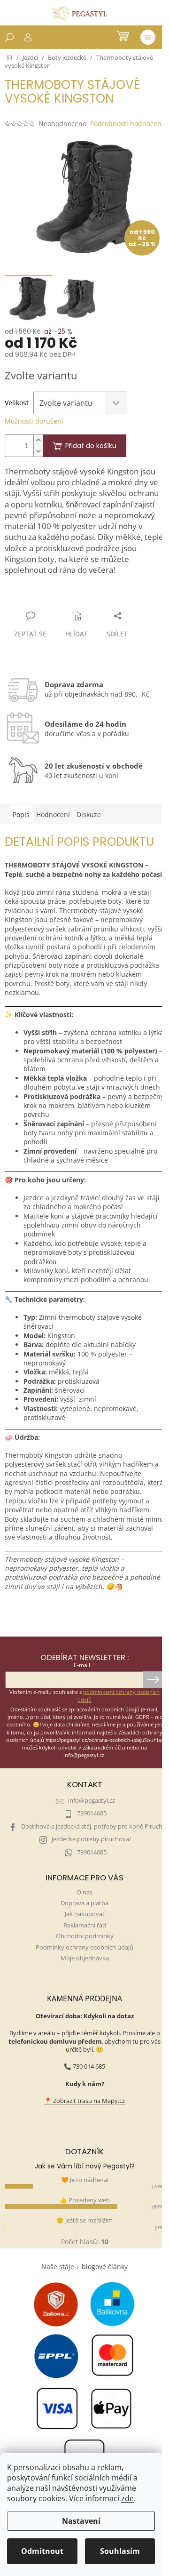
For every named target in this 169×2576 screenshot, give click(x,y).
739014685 (92, 1813)
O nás (84, 1892)
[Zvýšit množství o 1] (38, 440)
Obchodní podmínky (85, 1936)
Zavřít (55, 598)
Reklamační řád (85, 1925)
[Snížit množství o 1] (38, 451)
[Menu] (148, 37)
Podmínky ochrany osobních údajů (84, 1947)
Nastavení (81, 2521)
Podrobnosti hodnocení (127, 124)
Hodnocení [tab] (53, 815)
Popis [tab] (21, 815)
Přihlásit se (153, 1680)
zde (127, 2498)
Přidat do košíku (91, 446)
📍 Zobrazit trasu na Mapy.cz (84, 2101)
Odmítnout (42, 2551)
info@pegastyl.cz (92, 1801)
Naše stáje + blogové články (84, 2267)
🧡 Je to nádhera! (85, 2180)
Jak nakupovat (85, 1914)
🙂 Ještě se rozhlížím (84, 2220)
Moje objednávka (85, 1958)
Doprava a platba (84, 1903)
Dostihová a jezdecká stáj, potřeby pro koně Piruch (92, 1826)
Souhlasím (120, 2551)
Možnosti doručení (34, 421)
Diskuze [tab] (89, 815)
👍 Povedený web (85, 2200)
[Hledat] (9, 37)
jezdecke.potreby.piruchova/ (92, 1839)
